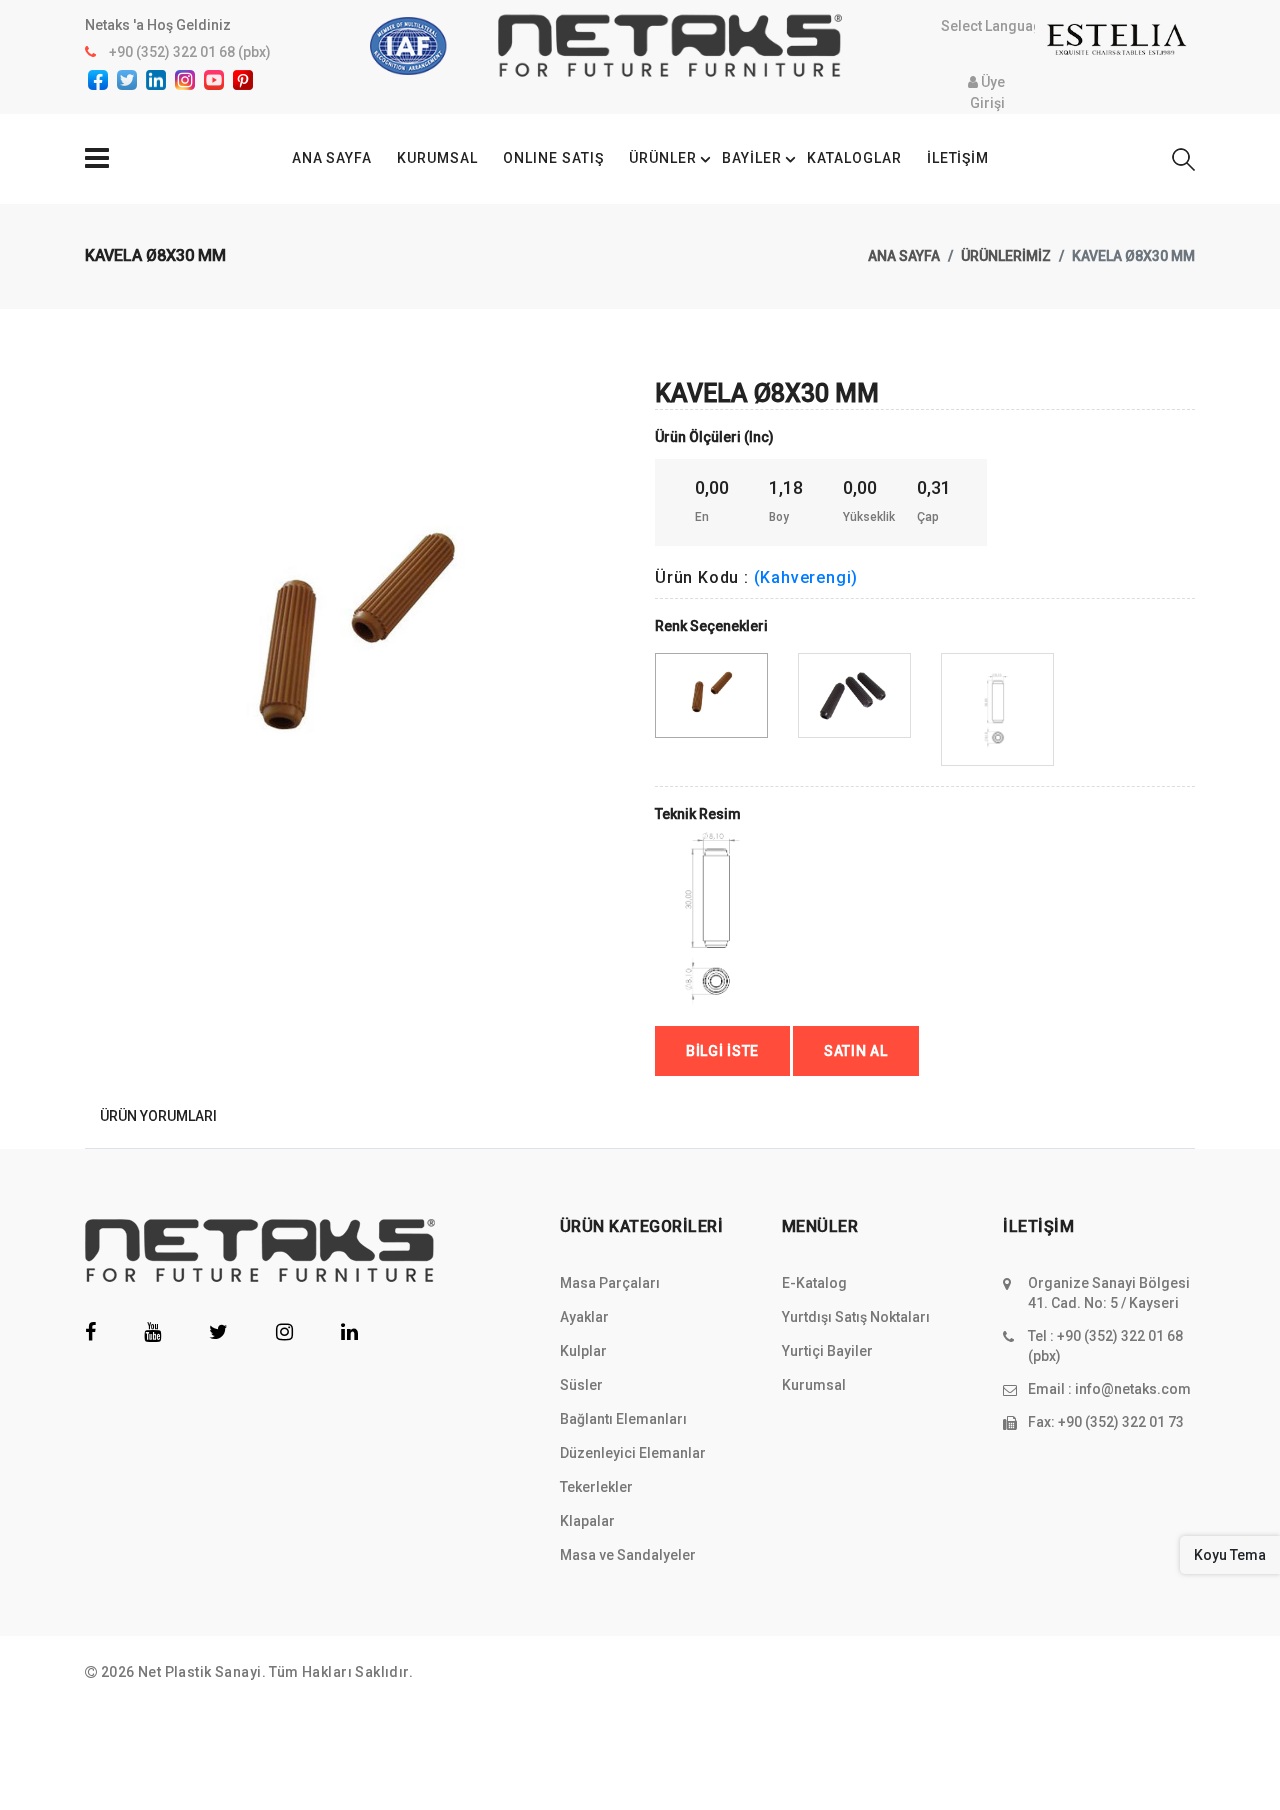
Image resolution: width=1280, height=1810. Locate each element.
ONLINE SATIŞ (553, 158)
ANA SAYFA (332, 158)
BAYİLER (752, 158)
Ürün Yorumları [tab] (158, 1116)
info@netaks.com (1133, 1389)
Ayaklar (584, 1317)
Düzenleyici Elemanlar (633, 1453)
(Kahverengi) (806, 577)
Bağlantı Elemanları (623, 1419)
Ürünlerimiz (1006, 256)
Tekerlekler (596, 1487)
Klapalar (587, 1521)
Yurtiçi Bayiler (827, 1351)
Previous (96, 601)
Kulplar (583, 1351)
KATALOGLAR (854, 158)
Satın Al (856, 1051)
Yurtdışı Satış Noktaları (856, 1317)
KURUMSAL (437, 158)
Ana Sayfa (904, 256)
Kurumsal (814, 1385)
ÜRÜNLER (663, 158)
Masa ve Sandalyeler (628, 1555)
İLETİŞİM (958, 158)
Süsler (581, 1385)
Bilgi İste (722, 1051)
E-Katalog (814, 1283)
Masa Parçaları (610, 1283)
